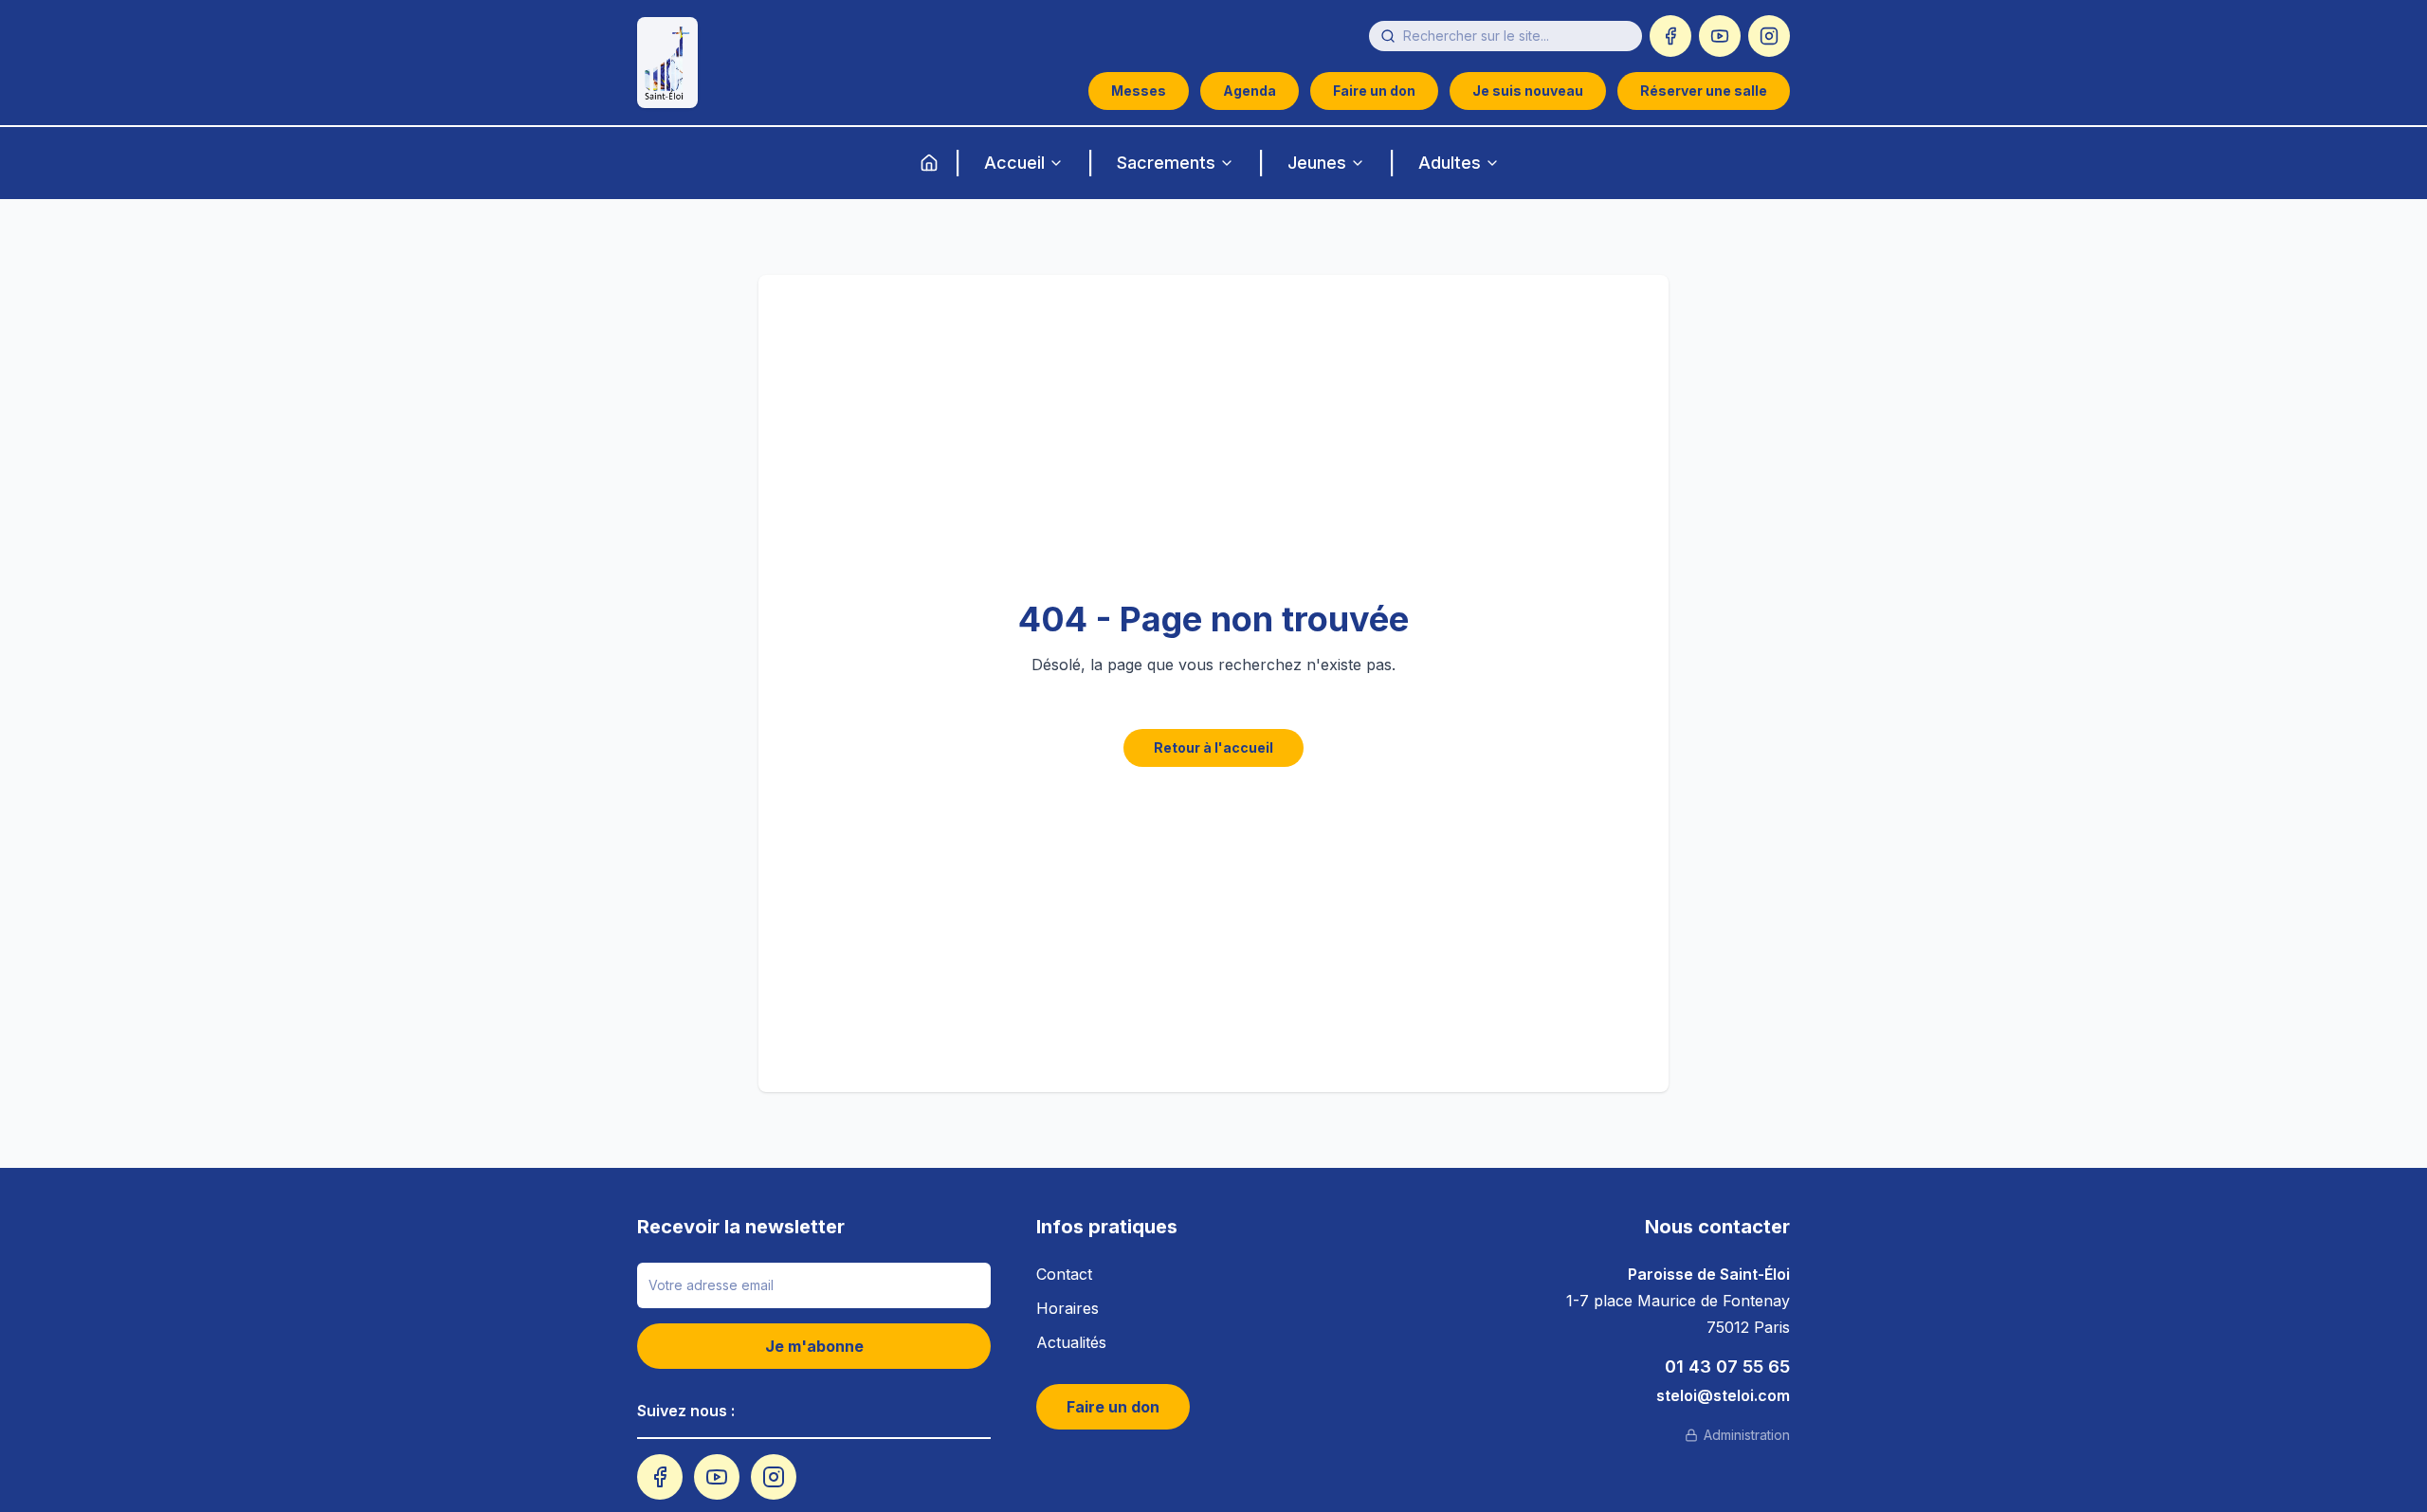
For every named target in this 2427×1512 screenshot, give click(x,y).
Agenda (1250, 91)
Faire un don (1374, 91)
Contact (1064, 1274)
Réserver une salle (1704, 91)
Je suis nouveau (1528, 91)
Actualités (1071, 1342)
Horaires (1068, 1308)
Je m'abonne (814, 1346)
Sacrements (1166, 163)
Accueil (1014, 163)
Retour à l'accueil (1213, 747)
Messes (1139, 91)
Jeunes (1317, 163)
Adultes (1450, 163)
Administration (1747, 1435)
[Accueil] (929, 163)
